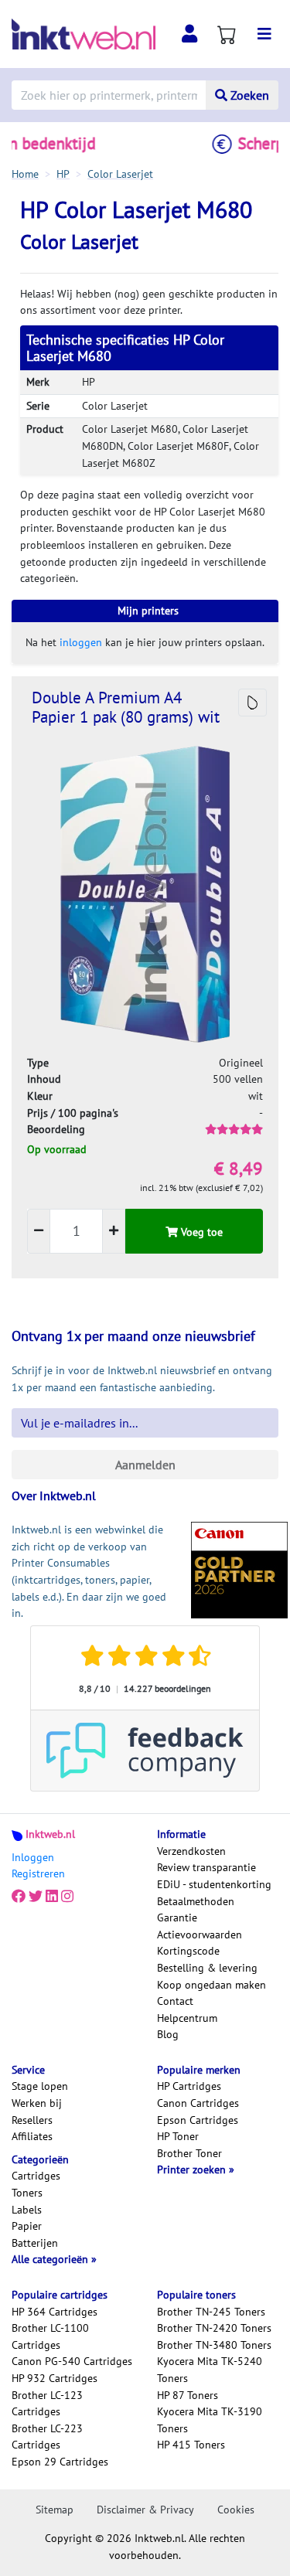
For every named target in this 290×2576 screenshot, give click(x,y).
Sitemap (55, 2510)
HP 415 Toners (191, 2445)
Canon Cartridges (198, 2103)
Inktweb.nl (50, 1834)
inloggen (81, 642)
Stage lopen (40, 2086)
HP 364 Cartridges (55, 2312)
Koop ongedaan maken (212, 1985)
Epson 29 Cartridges (60, 2462)
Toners (27, 2193)
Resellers (32, 2120)
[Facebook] (19, 1897)
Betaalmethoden (196, 1901)
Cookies (236, 2510)
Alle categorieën (51, 2259)
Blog (168, 2034)
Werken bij (37, 2103)
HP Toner (178, 2136)
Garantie (177, 1918)
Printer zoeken (193, 2169)
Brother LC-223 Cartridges (47, 2437)
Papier (27, 2226)
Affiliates (32, 2136)
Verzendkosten (191, 1851)
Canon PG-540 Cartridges (72, 2361)
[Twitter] (36, 1897)
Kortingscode (188, 1951)
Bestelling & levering (207, 1968)
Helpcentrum (187, 2018)
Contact (175, 2001)
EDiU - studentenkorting (214, 1884)
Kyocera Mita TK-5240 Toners (210, 2370)
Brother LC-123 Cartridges (47, 2404)
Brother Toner (189, 2153)
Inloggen (33, 1857)
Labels (27, 2210)
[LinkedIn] (52, 1897)
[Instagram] (67, 1897)
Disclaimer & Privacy (145, 2510)
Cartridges (36, 2176)
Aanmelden (145, 1465)
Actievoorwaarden (200, 1935)
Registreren (38, 1873)
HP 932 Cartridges (55, 2378)
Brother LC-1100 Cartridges (50, 2336)
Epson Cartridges (198, 2120)
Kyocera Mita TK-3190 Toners (210, 2420)
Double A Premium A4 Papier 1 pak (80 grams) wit (126, 707)
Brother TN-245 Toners (211, 2312)
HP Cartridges (189, 2086)
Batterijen (35, 2243)
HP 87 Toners (188, 2395)
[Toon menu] (264, 34)
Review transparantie (206, 1867)
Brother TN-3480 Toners (214, 2345)
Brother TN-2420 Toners (214, 2328)
